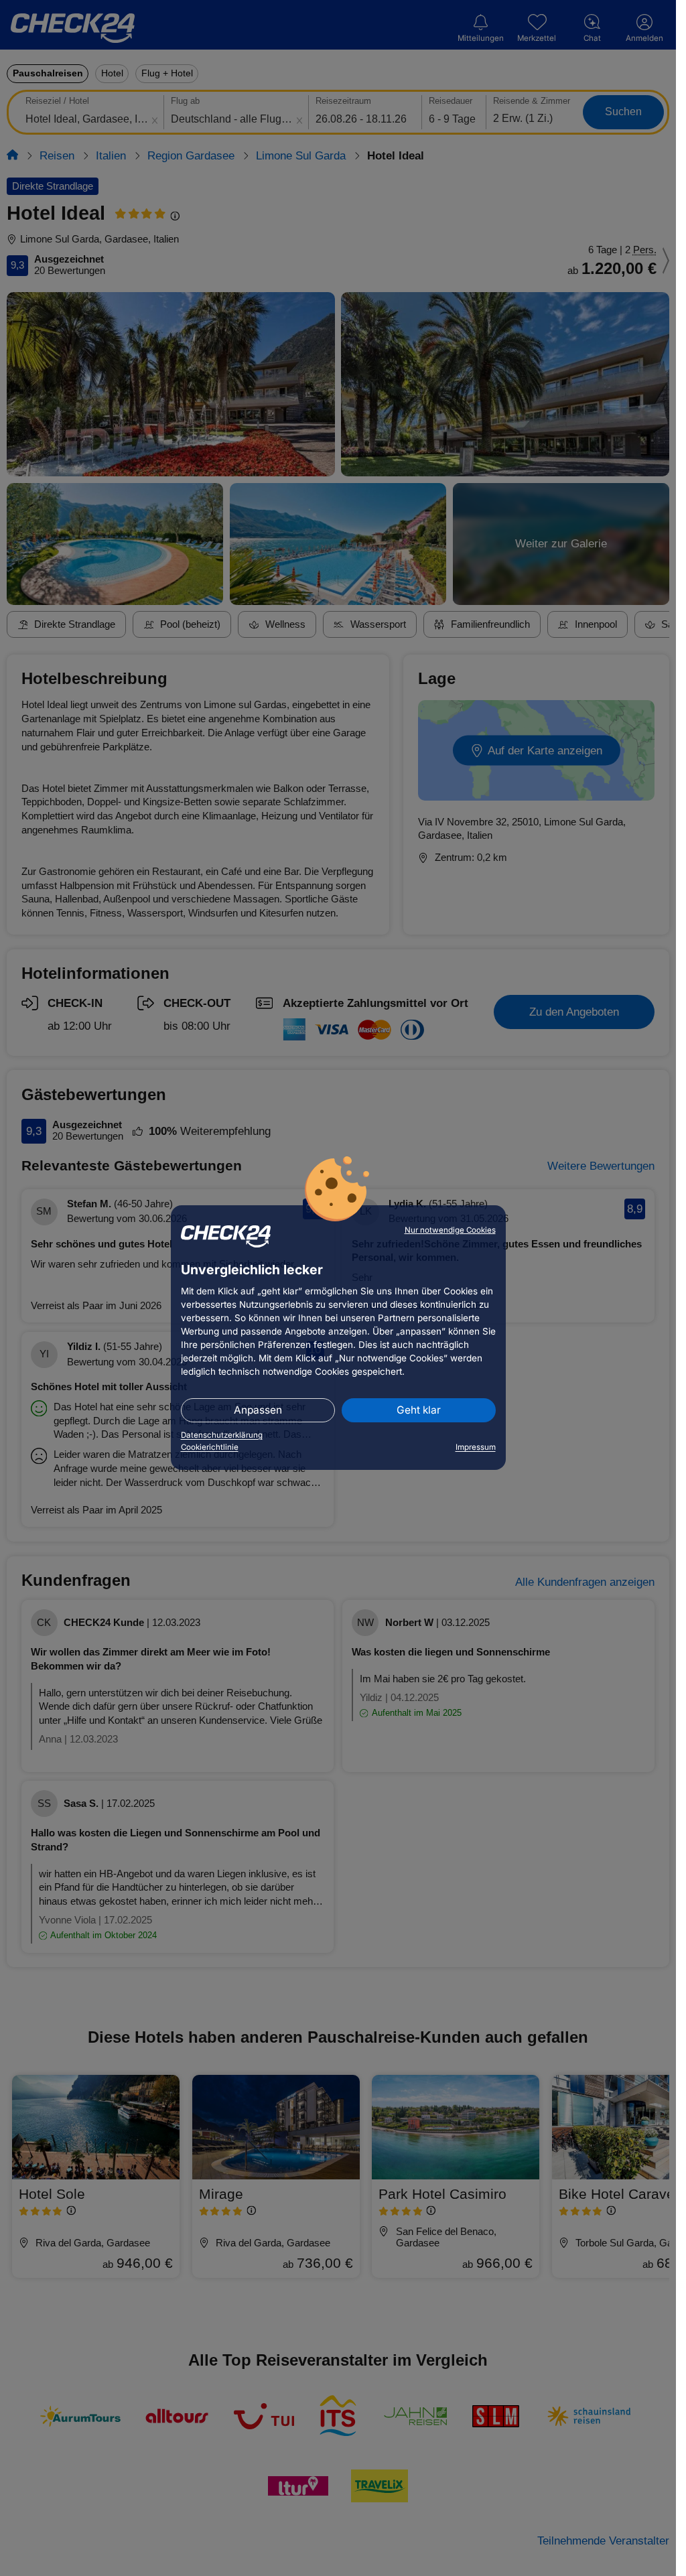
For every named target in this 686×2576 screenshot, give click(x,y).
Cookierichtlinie (210, 1447)
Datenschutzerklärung (222, 1435)
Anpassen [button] (258, 1410)
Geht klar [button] (419, 1410)
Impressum (476, 1447)
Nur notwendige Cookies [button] (450, 1230)
